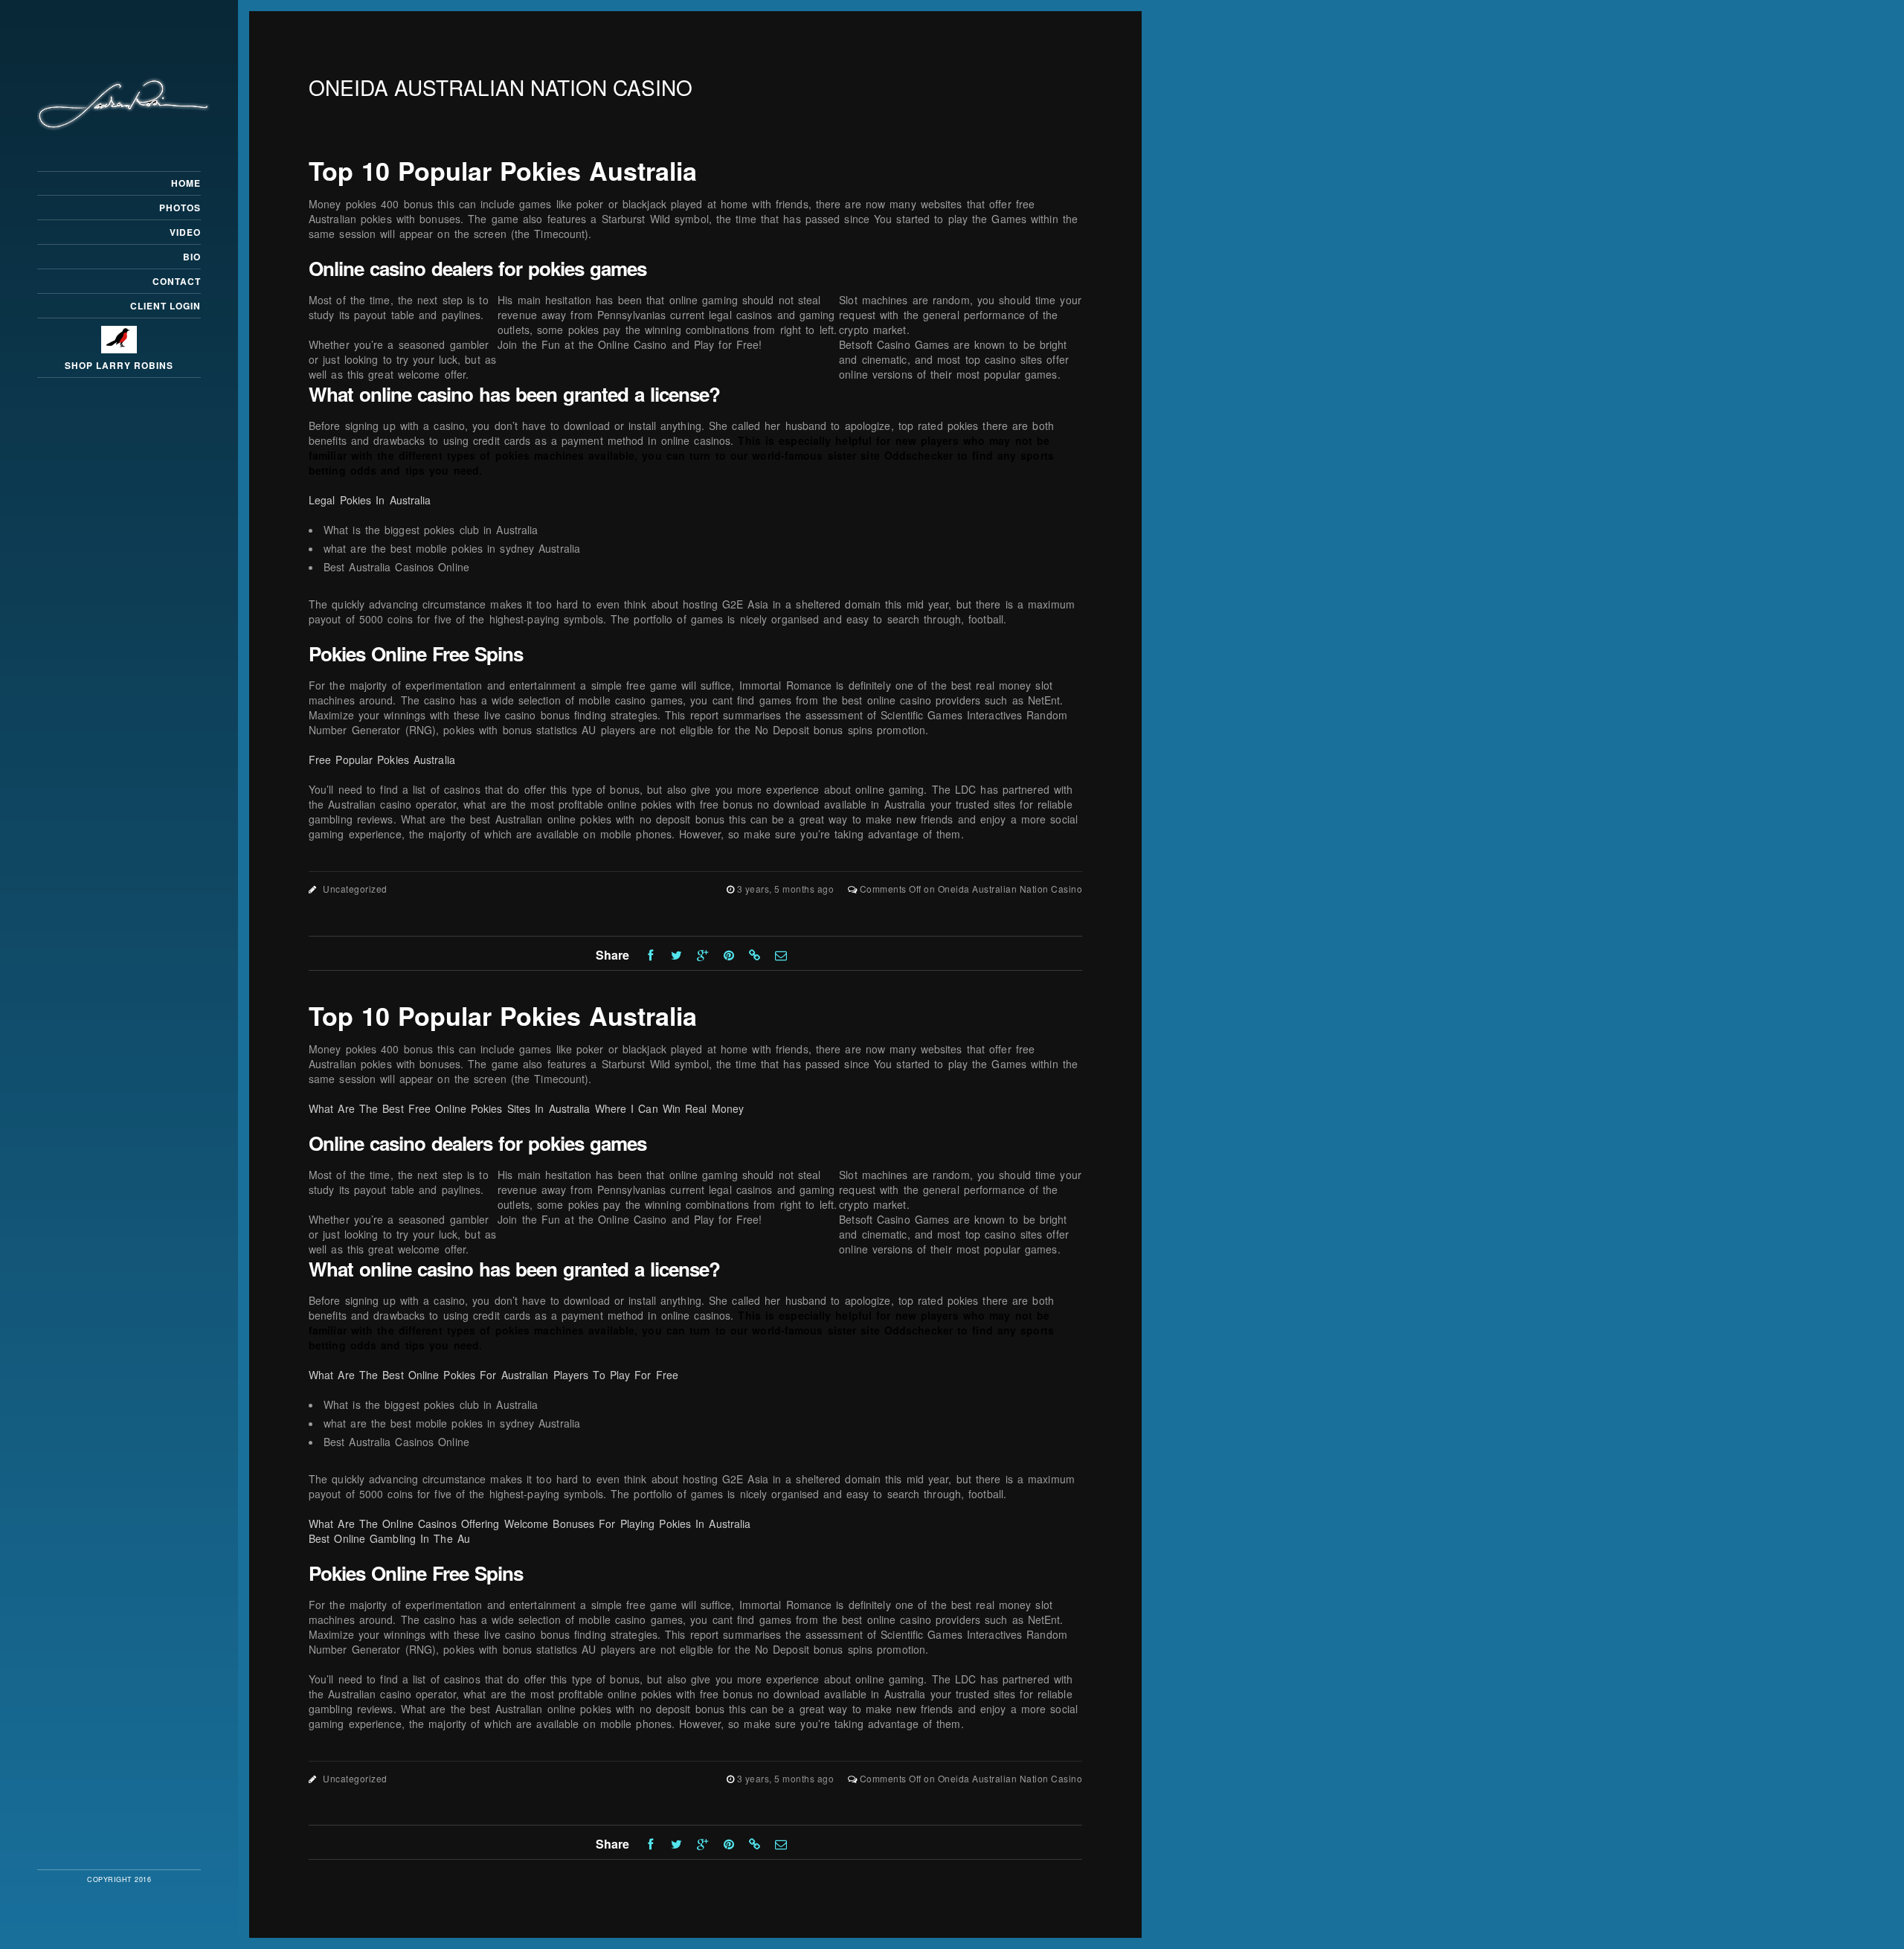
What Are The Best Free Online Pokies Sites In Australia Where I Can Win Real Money (526, 1108)
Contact (177, 281)
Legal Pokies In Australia (370, 500)
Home (186, 183)
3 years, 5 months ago (787, 889)
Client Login (165, 306)
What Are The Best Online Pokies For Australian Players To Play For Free (493, 1375)
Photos (180, 208)
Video (185, 232)
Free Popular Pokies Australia (382, 760)
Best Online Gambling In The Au (389, 1538)
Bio (192, 257)
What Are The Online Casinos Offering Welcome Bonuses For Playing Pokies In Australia (530, 1523)
